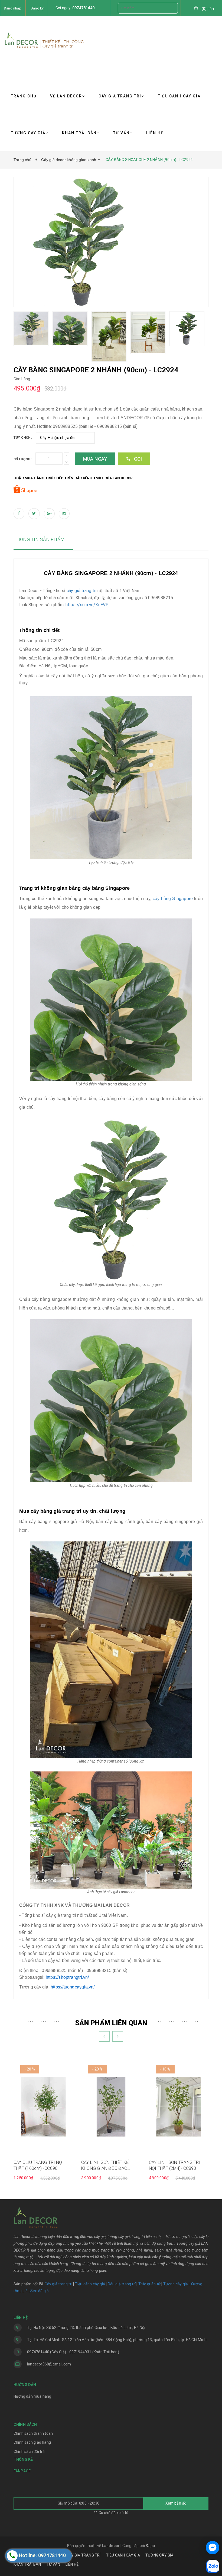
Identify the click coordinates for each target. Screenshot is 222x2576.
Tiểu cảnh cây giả (90, 2284)
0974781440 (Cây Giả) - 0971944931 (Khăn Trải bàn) (73, 2352)
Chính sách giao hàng (32, 2442)
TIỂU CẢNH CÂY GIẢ (179, 96)
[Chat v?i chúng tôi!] (213, 2548)
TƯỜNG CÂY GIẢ (28, 133)
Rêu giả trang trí (122, 2284)
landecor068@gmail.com (49, 2364)
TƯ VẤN (121, 133)
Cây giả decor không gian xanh (69, 160)
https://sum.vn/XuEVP (87, 605)
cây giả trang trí (81, 591)
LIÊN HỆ (155, 133)
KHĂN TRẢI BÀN (79, 133)
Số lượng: (22, 459)
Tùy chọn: (23, 438)
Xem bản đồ (176, 2503)
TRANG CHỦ (24, 96)
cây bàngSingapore (173, 899)
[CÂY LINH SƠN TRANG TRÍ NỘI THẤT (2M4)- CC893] (179, 2106)
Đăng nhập (13, 8)
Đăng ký (37, 8)
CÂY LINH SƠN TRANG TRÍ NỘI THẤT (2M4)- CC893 (175, 2165)
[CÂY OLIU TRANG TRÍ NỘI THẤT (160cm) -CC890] (43, 2106)
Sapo (150, 2546)
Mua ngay (95, 459)
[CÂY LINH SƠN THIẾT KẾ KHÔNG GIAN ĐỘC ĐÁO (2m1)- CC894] (111, 2106)
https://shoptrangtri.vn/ (67, 1977)
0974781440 (83, 8)
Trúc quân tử (149, 2284)
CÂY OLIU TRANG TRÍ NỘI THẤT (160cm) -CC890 (39, 2165)
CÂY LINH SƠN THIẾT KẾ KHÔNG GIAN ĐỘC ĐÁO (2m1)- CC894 (105, 2166)
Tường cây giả (175, 2284)
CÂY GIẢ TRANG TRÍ (120, 96)
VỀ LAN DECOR (66, 96)
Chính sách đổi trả (29, 2452)
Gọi (137, 459)
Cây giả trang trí (58, 2284)
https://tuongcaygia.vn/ (73, 1987)
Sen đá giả (40, 2291)
